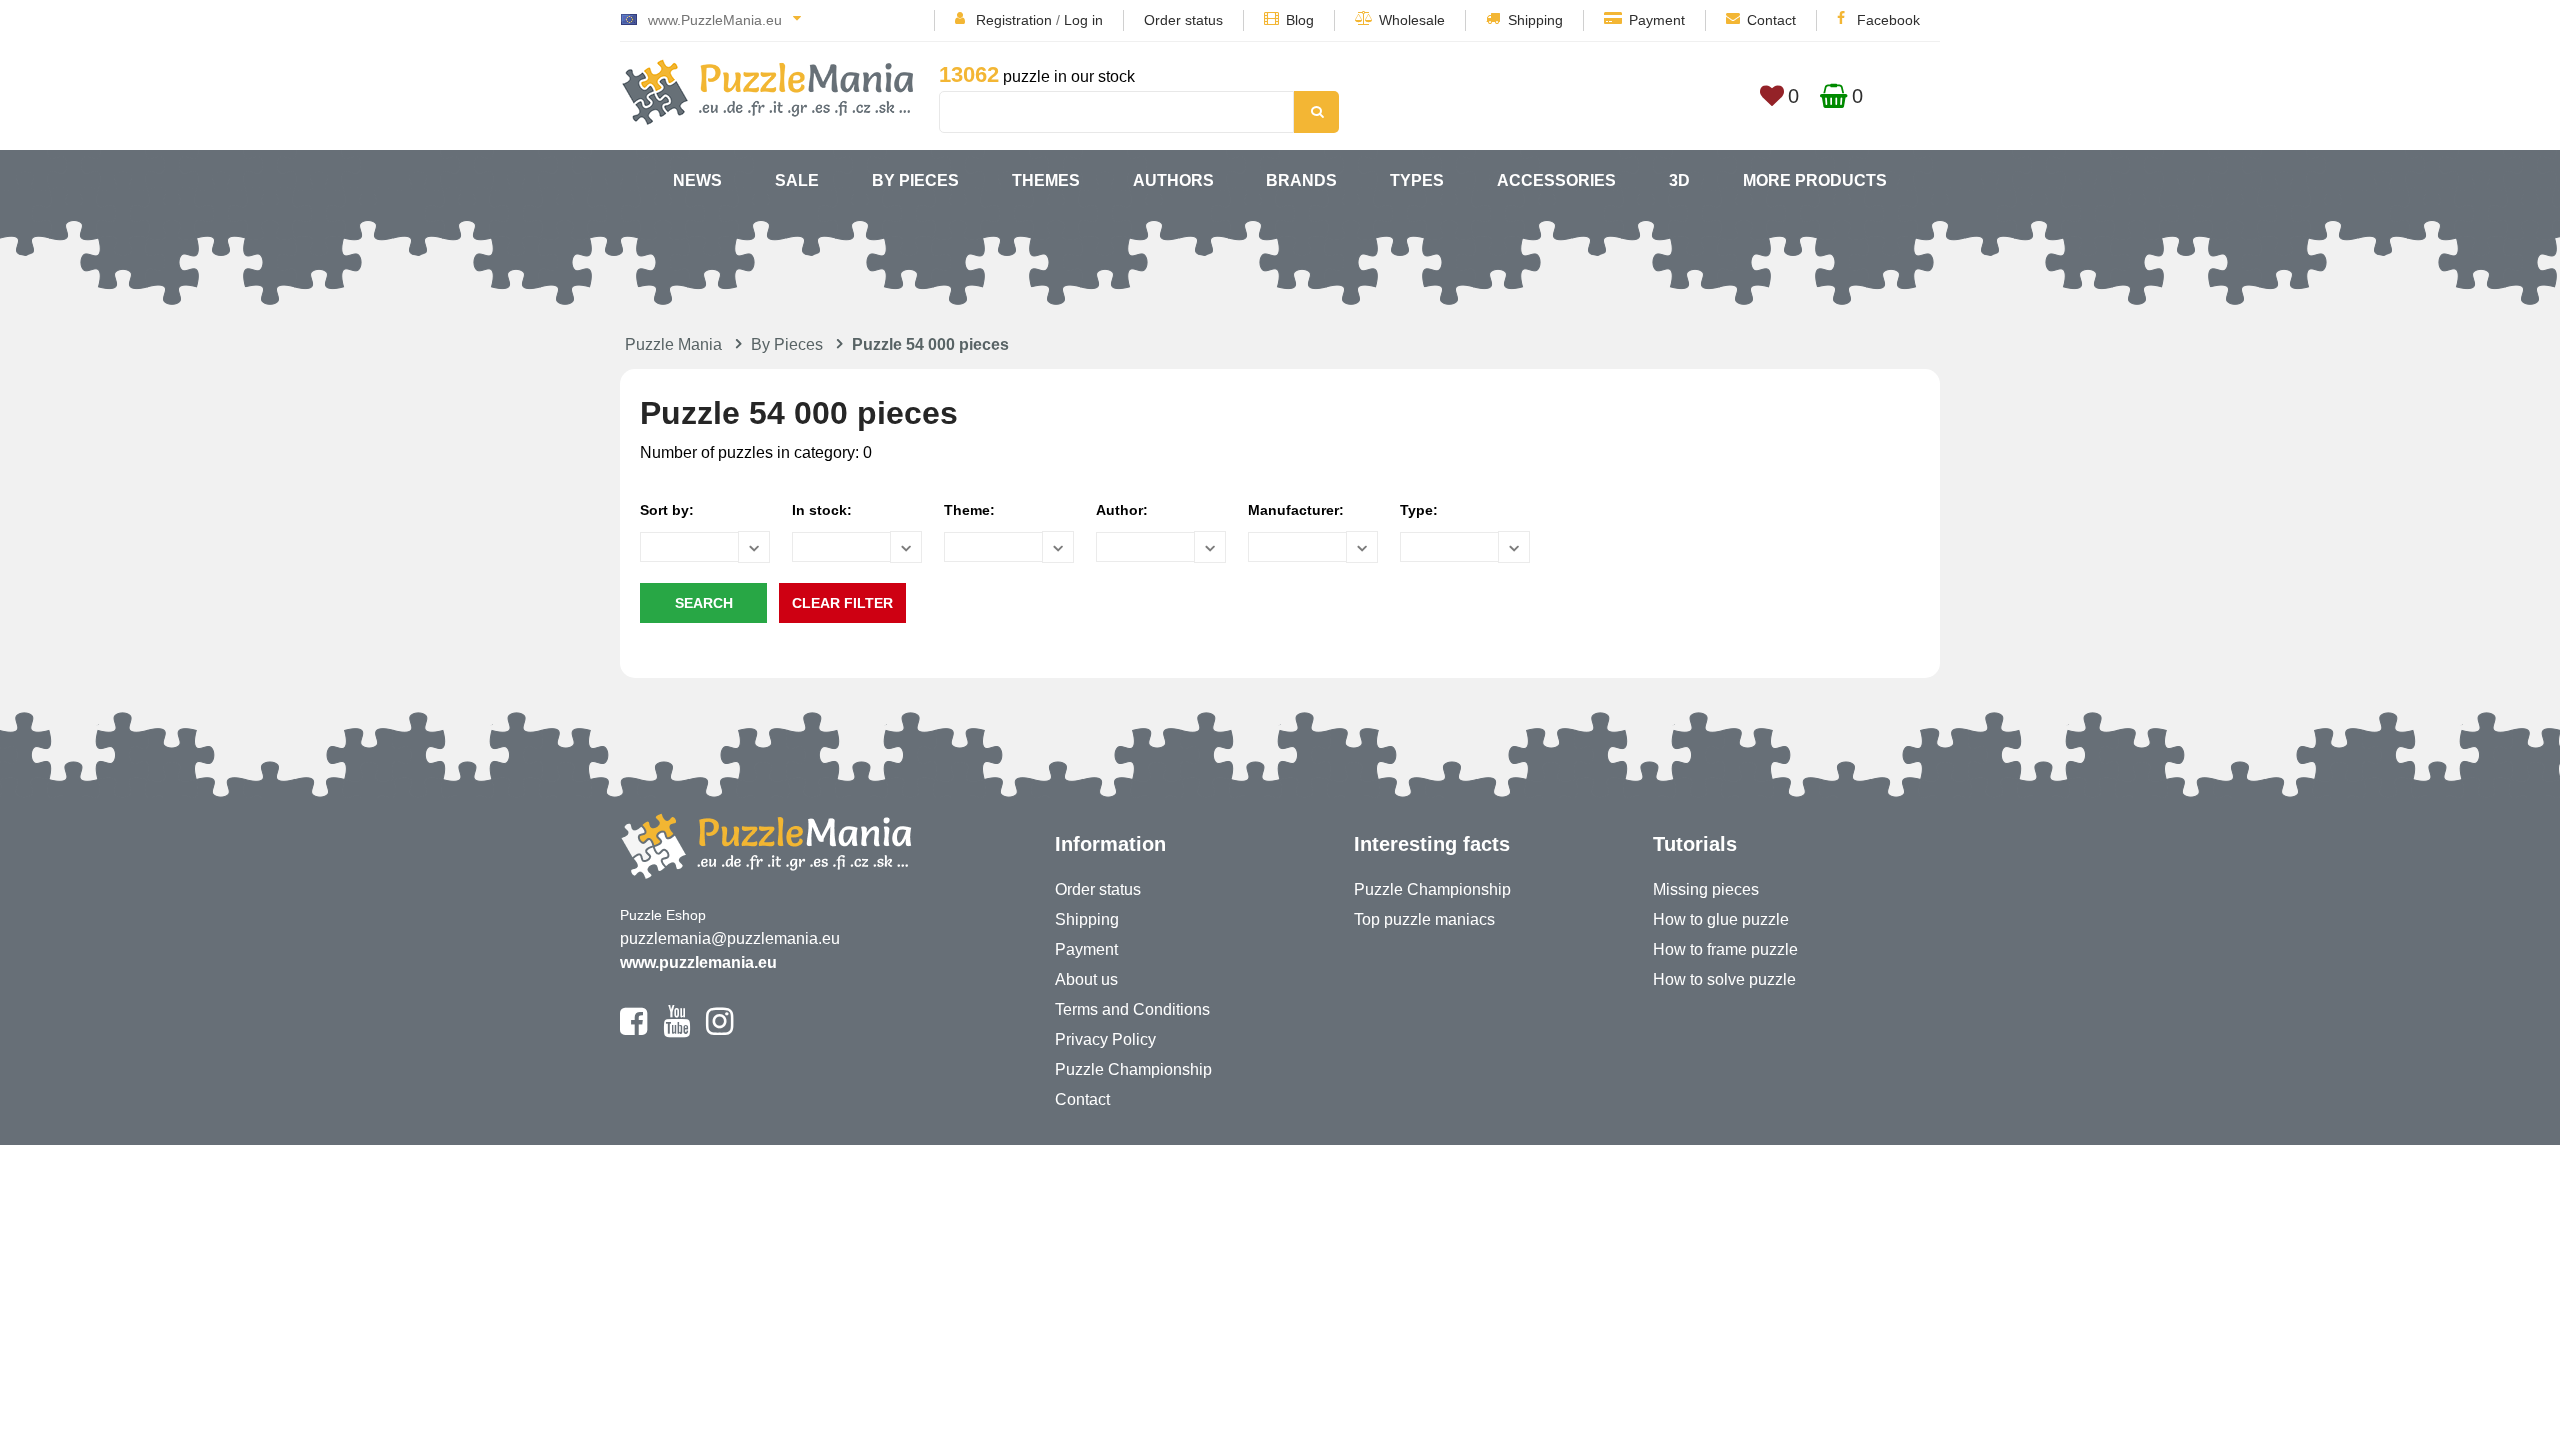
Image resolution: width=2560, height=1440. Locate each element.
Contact (1771, 20)
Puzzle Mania (673, 344)
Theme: (969, 510)
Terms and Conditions (1132, 1009)
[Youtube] (676, 1030)
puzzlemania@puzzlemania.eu (730, 938)
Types (1417, 180)
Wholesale (1412, 20)
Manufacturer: (1296, 510)
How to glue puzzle (1721, 919)
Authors (1173, 180)
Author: (1122, 510)
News (697, 180)
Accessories (1556, 180)
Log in (1083, 20)
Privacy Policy (1105, 1039)
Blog (1300, 20)
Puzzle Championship (1133, 1069)
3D (1679, 180)
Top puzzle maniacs (1424, 919)
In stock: (822, 510)
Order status (1183, 20)
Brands (1301, 180)
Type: (1419, 510)
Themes (1046, 180)
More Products (1815, 180)
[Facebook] (633, 1030)
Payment (1657, 20)
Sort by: (667, 510)
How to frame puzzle (1725, 949)
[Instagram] (719, 1030)
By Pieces (915, 180)
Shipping (1535, 20)
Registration (1014, 20)
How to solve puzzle (1724, 979)
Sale (797, 180)
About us (1086, 979)
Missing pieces (1706, 889)
